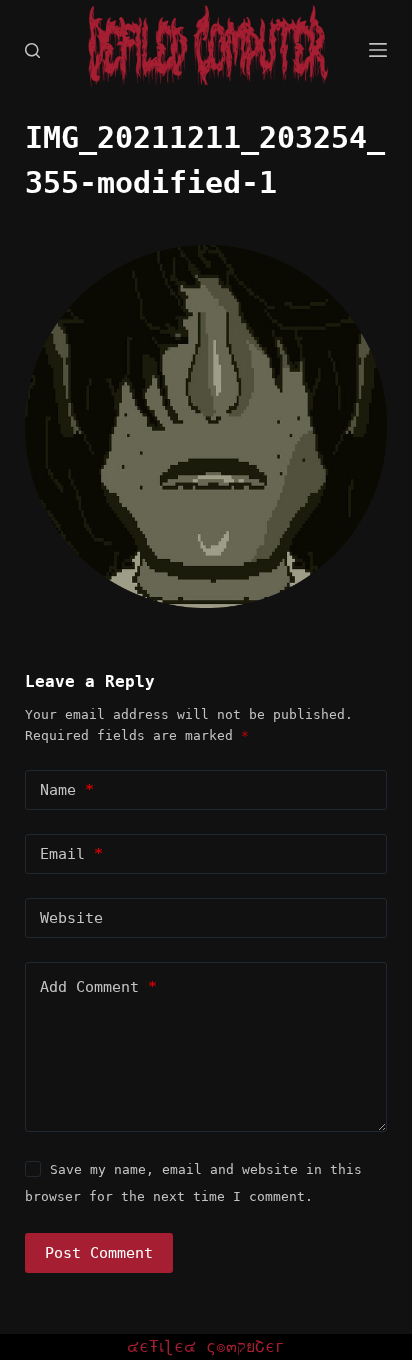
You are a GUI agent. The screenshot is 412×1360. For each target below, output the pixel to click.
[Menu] (378, 50)
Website (71, 918)
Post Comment (99, 1253)
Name (67, 790)
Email (71, 854)
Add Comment (98, 987)
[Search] (32, 50)
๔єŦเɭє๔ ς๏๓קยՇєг (206, 1346)
